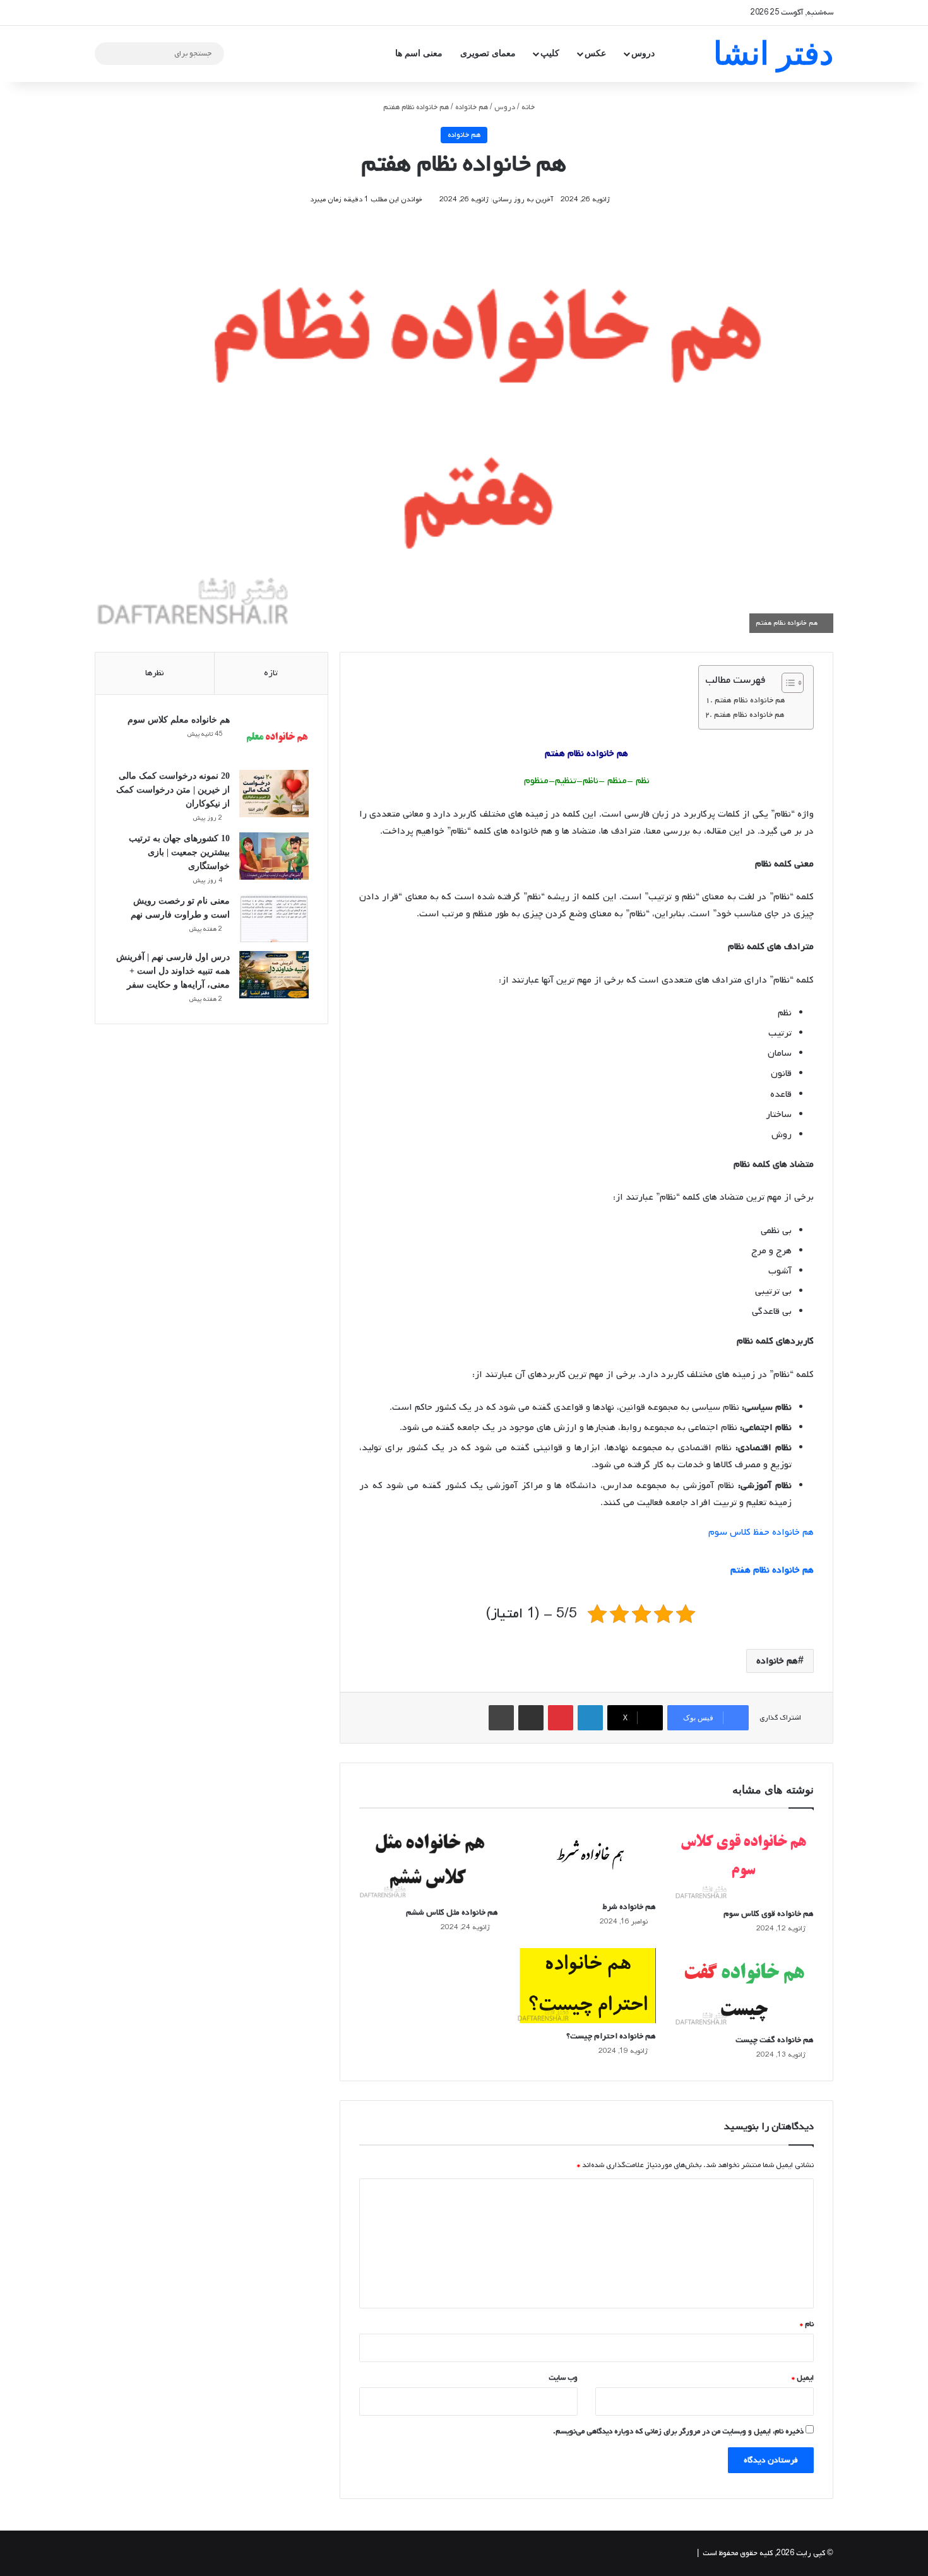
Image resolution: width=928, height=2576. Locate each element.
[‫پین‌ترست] (561, 1718)
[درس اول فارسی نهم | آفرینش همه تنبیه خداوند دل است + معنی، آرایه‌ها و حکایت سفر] (274, 975)
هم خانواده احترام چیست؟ (611, 2036)
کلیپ (550, 53)
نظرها (155, 673)
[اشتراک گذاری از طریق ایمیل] (531, 1718)
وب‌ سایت (563, 2378)
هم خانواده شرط (629, 1907)
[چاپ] (501, 1718)
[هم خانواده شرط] (586, 1858)
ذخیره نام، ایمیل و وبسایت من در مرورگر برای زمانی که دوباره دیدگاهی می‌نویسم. (678, 2431)
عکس (595, 53)
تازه (271, 673)
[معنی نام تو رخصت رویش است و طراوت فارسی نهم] (274, 919)
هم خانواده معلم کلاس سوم (179, 720)
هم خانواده (472, 107)
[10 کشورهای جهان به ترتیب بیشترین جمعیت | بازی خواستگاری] (274, 856)
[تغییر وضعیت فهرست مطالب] (786, 683)
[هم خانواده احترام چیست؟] (586, 1986)
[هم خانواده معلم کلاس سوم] (274, 737)
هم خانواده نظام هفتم (750, 700)
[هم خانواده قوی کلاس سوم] (744, 1861)
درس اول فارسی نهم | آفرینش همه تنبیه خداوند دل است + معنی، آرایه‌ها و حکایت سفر (173, 971)
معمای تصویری (488, 53)
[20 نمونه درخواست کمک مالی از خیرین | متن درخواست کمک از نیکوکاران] (274, 794)
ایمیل (803, 2378)
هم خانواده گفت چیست (775, 2040)
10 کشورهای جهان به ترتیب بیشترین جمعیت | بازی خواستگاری (179, 852)
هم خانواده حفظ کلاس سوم (761, 1532)
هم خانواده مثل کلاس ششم (452, 1912)
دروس (643, 53)
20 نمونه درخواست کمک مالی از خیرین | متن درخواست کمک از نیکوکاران (173, 790)
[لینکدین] (590, 1718)
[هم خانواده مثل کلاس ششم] (429, 1860)
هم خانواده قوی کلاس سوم (769, 1914)
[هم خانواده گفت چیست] (744, 1988)
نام (807, 2324)
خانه (529, 107)
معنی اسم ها (419, 53)
